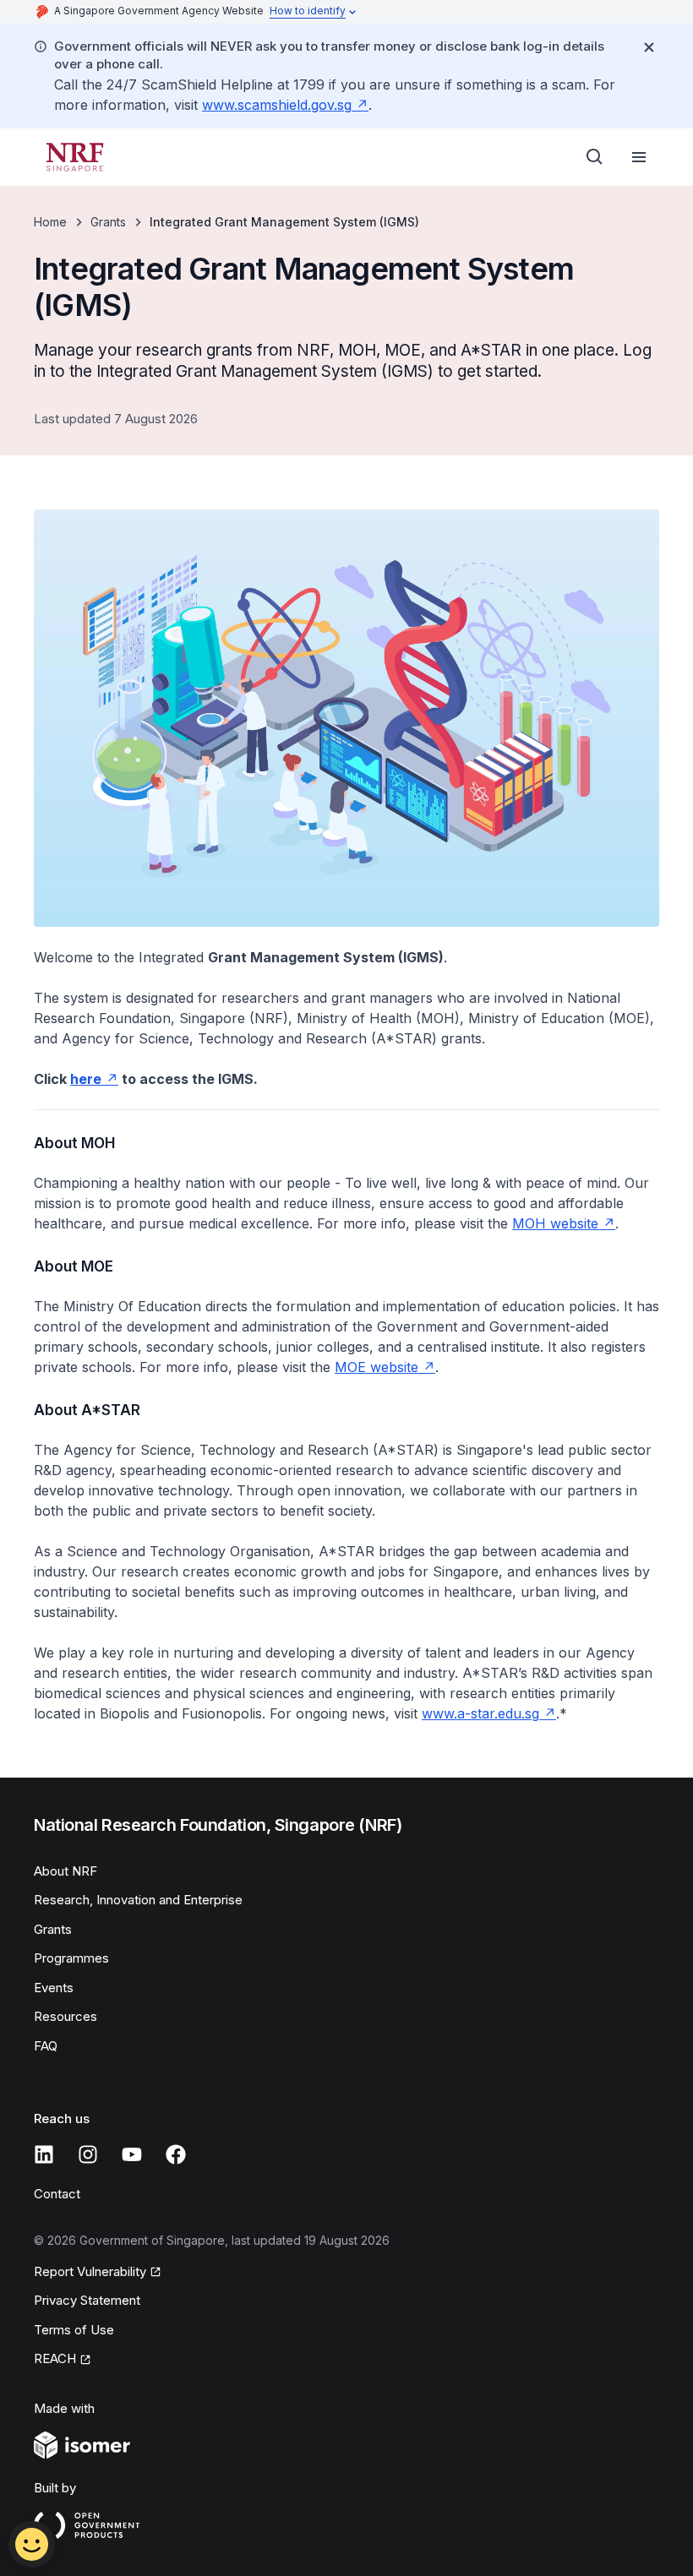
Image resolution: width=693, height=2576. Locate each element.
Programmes (71, 1958)
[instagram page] (88, 2154)
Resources (65, 2016)
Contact (57, 2194)
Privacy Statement (87, 2300)
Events (54, 1988)
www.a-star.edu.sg (480, 1713)
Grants (108, 222)
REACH (55, 2358)
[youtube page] (132, 2154)
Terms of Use (74, 2330)
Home (50, 222)
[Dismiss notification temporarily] (649, 47)
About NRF (65, 1871)
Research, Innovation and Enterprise (138, 1900)
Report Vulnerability (90, 2271)
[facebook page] (176, 2154)
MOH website (555, 1223)
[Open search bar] (595, 157)
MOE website (377, 1367)
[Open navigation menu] (639, 157)
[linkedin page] (44, 2154)
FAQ (46, 2046)
